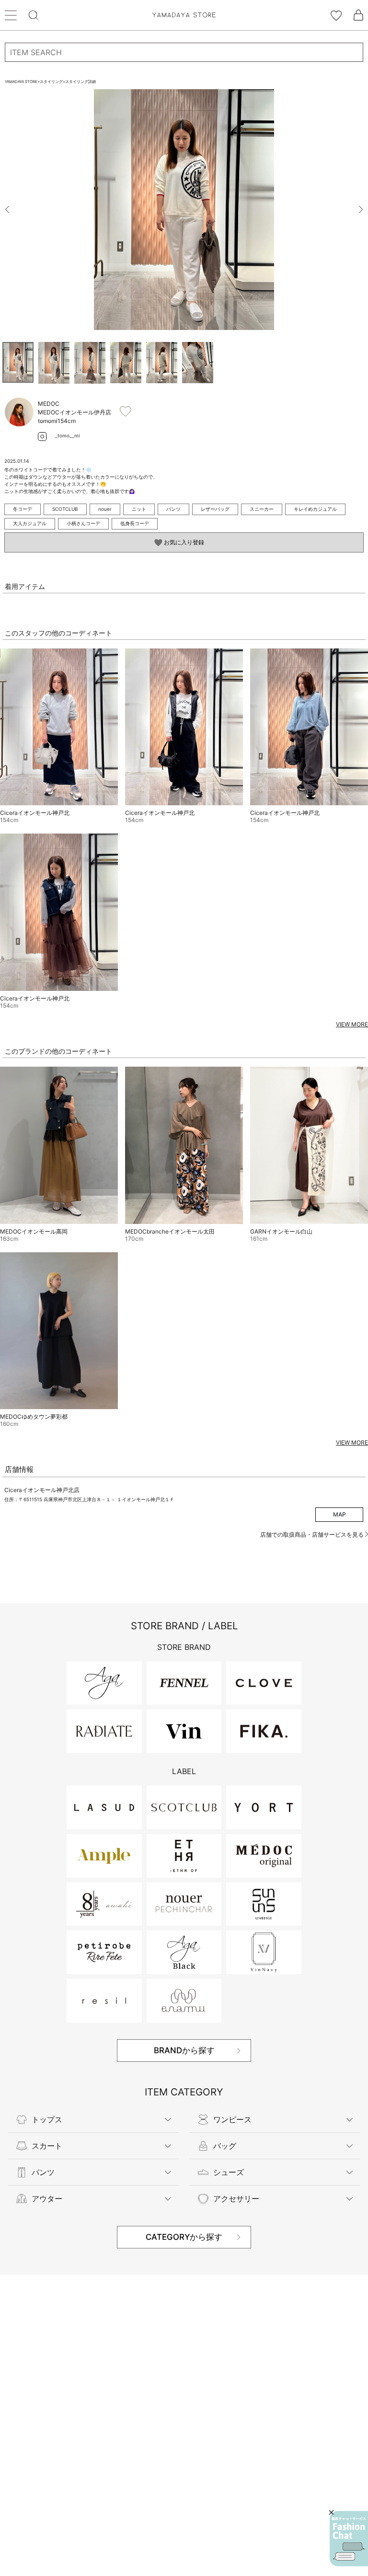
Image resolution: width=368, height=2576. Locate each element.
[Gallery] (184, 210)
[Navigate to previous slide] (7, 210)
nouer (105, 509)
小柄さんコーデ (83, 523)
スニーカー (262, 509)
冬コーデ (23, 509)
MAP (339, 1514)
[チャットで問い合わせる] (349, 2539)
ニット (139, 509)
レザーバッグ (215, 509)
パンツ (173, 509)
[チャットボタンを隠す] (331, 2512)
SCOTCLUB (65, 509)
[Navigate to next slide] (361, 210)
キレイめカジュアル (315, 509)
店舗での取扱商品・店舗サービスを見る (313, 1535)
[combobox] (184, 52)
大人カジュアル (30, 523)
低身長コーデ (135, 523)
